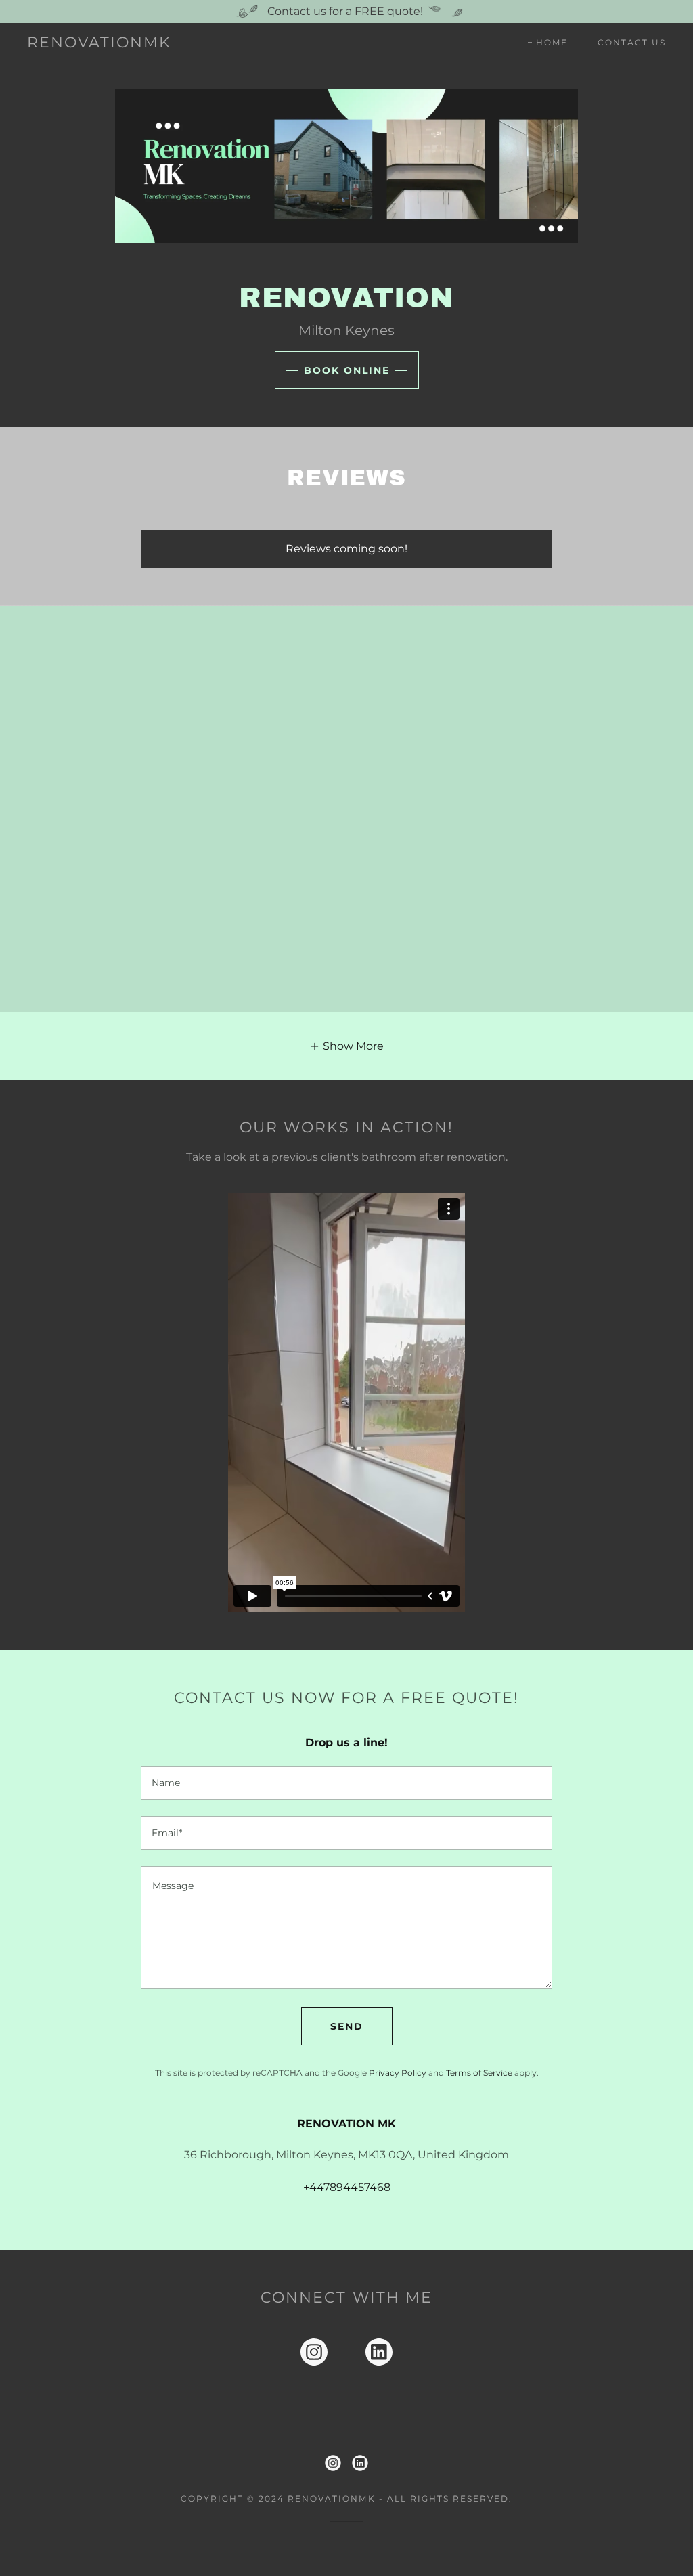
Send (347, 2026)
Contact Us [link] (632, 42)
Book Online (347, 370)
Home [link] (552, 42)
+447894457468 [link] (347, 2187)
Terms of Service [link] (479, 2073)
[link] (99, 44)
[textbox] (346, 1783)
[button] (346, 1046)
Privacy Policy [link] (398, 2073)
